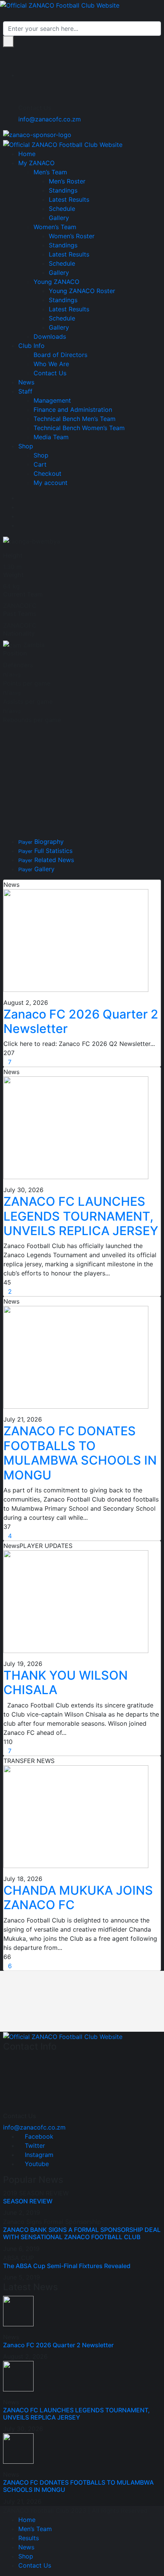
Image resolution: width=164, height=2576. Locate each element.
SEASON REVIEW (28, 2201)
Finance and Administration (73, 410)
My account (51, 483)
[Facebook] (21, 498)
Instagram (38, 2155)
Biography (41, 842)
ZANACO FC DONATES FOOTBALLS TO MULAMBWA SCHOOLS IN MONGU (80, 1453)
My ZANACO (36, 163)
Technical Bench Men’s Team (75, 419)
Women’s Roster (72, 236)
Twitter (34, 2146)
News (26, 382)
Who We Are (51, 364)
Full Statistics (45, 851)
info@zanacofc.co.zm (50, 119)
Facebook (38, 2136)
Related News (46, 860)
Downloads (50, 336)
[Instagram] (21, 516)
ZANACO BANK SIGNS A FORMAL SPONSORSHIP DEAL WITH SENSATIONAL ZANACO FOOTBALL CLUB (82, 2233)
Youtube (36, 2164)
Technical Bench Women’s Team (79, 428)
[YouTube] (21, 525)
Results (29, 2538)
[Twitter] (21, 507)
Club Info (31, 346)
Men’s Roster (67, 181)
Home (27, 154)
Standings (63, 190)
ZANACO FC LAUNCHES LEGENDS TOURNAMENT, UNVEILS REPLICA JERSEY (81, 1216)
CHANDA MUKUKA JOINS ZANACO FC (78, 1898)
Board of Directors (60, 355)
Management (52, 400)
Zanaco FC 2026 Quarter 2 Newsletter (81, 1021)
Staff (25, 391)
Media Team (51, 437)
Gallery (59, 218)
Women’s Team (55, 227)
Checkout (47, 473)
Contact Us (50, 373)
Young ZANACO (56, 282)
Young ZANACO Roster (82, 291)
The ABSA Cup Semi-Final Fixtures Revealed (67, 2266)
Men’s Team (50, 172)
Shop (26, 446)
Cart (40, 464)
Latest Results (69, 199)
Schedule (62, 209)
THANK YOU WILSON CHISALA (66, 1683)
